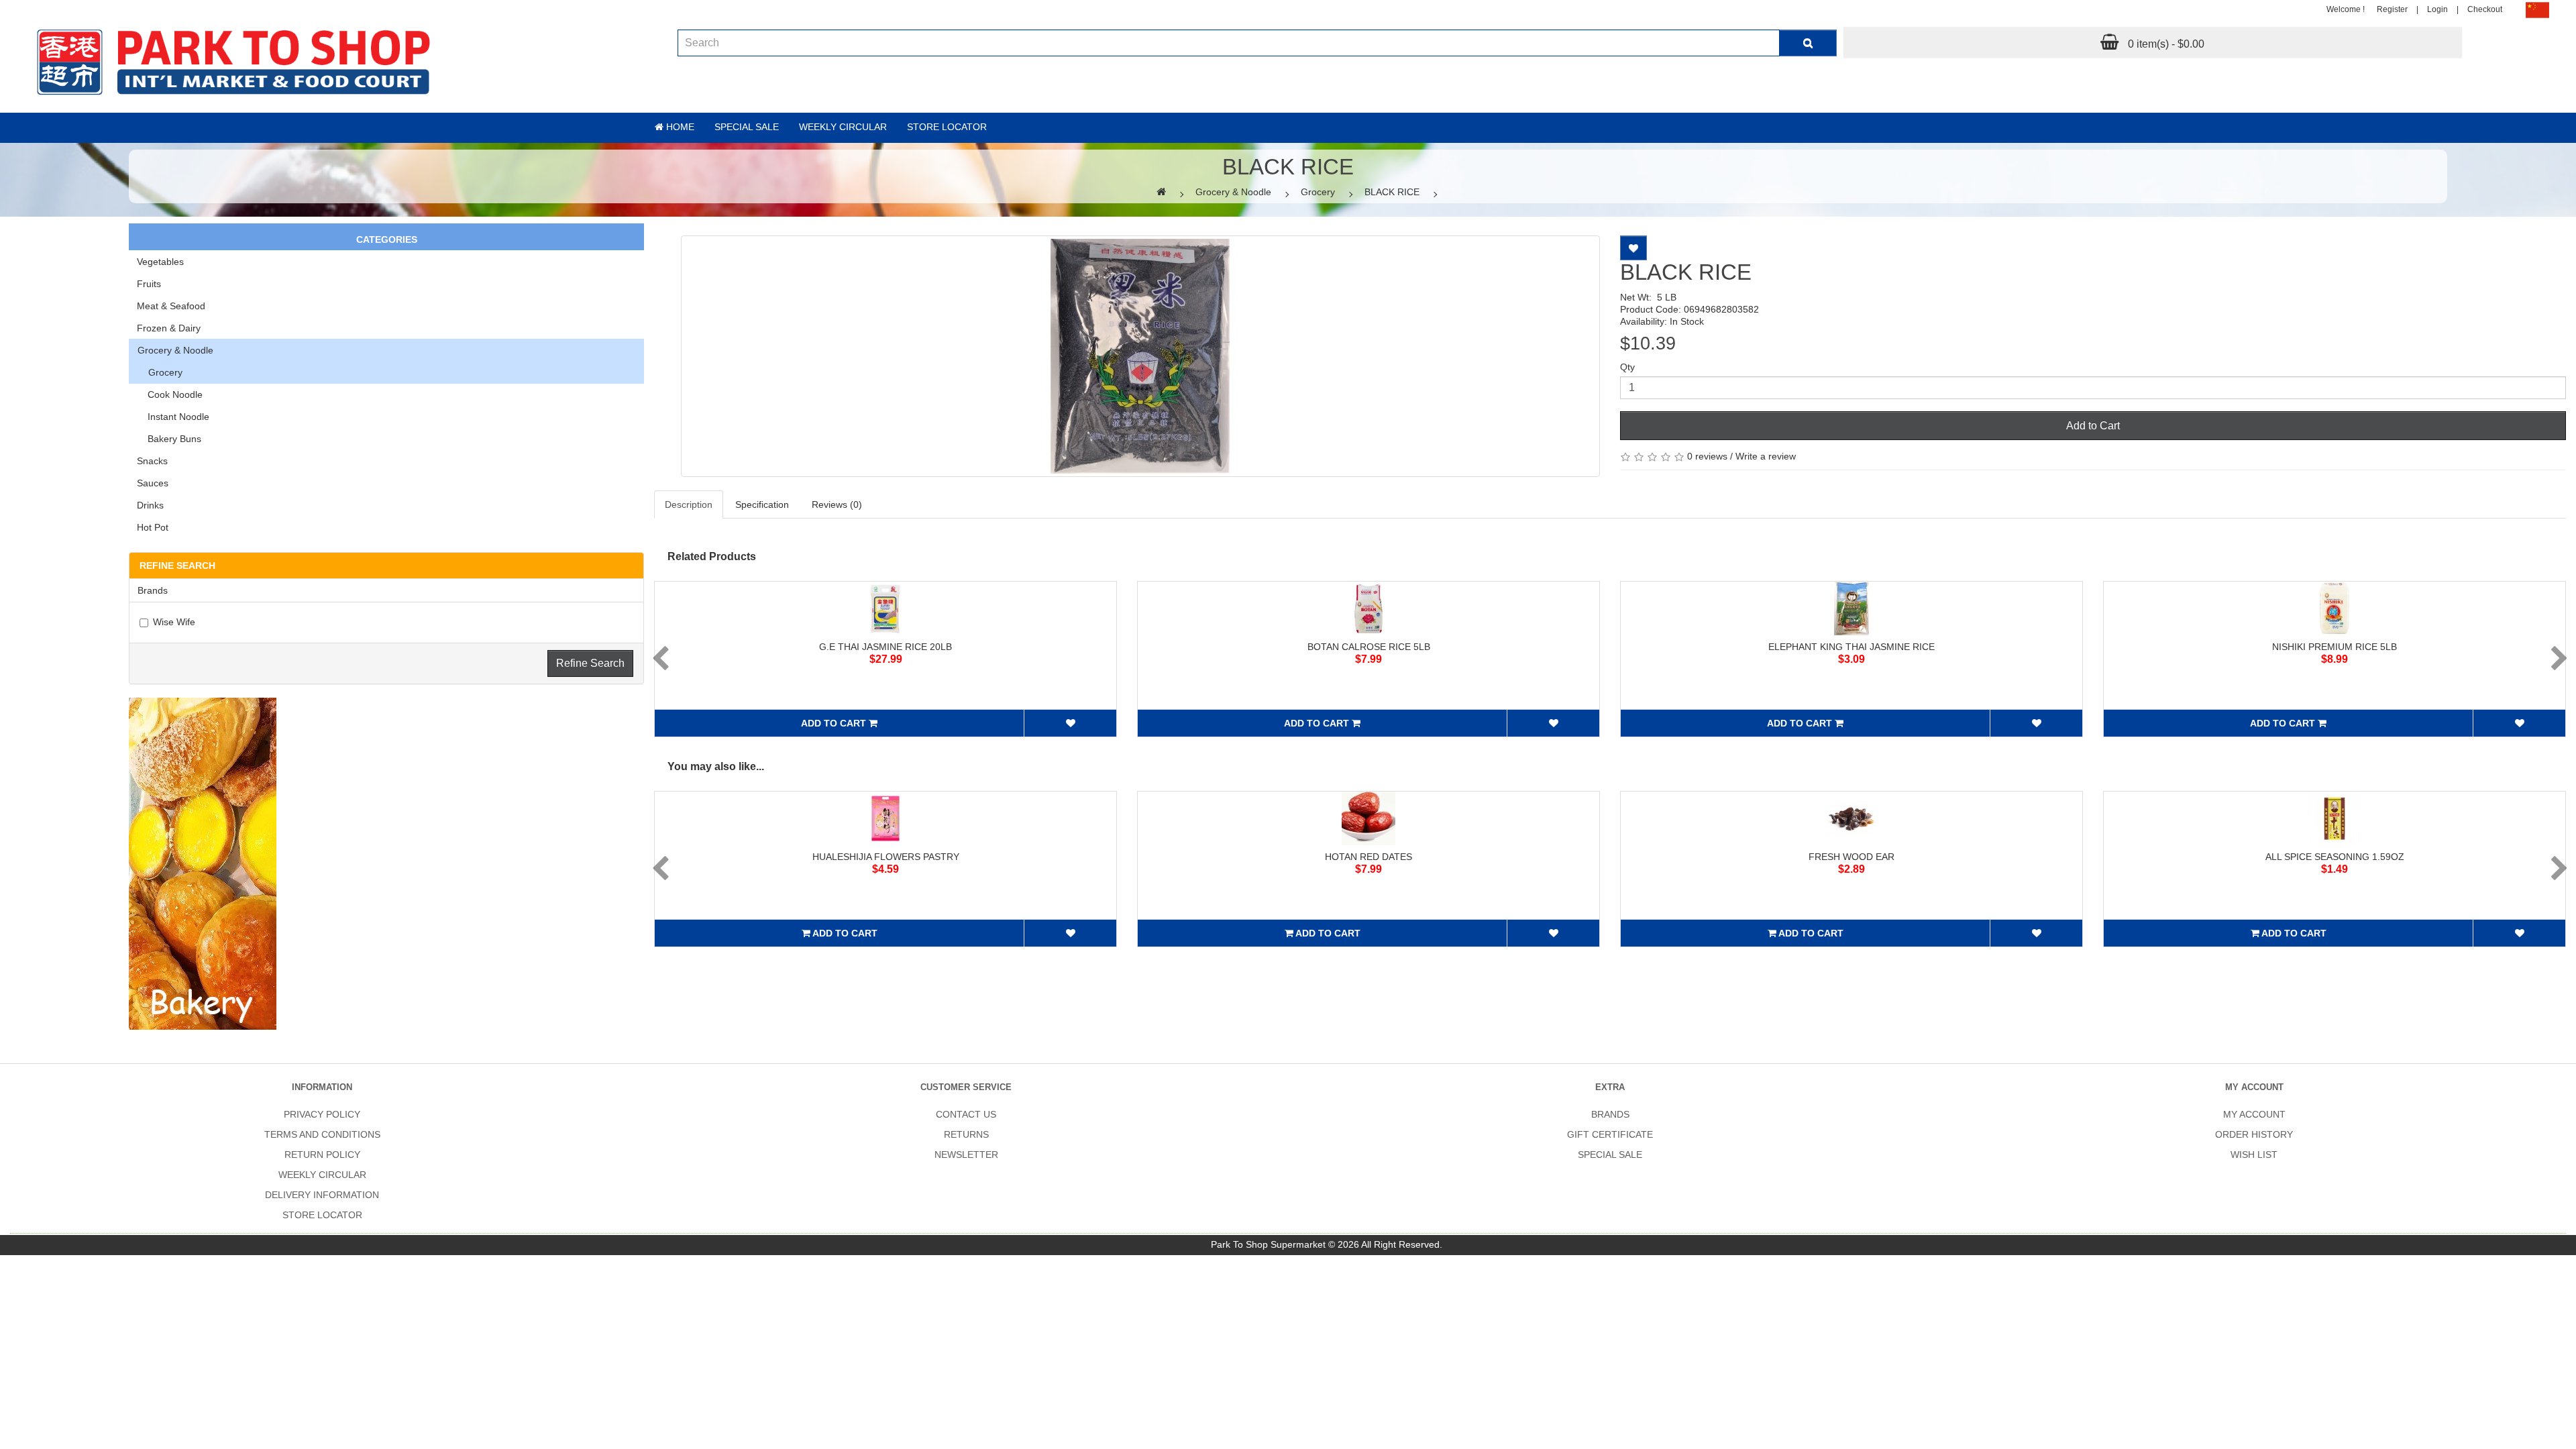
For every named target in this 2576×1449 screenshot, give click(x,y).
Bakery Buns (169, 439)
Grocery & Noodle (1233, 192)
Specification (762, 504)
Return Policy (322, 1155)
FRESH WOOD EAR (1851, 857)
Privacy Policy (322, 1114)
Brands (1610, 1114)
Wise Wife (174, 622)
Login (2437, 9)
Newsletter (966, 1155)
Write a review (1766, 456)
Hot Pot (153, 527)
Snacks (152, 461)
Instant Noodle (173, 417)
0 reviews (1707, 456)
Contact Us (966, 1114)
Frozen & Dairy (169, 328)
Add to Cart (2093, 426)
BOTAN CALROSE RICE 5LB (1369, 647)
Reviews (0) (837, 504)
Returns (966, 1134)
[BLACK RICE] (1140, 356)
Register (2392, 9)
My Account (2254, 1114)
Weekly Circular (843, 127)
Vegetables (160, 262)
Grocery (1318, 192)
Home (679, 127)
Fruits (149, 284)
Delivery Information (322, 1195)
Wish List (2254, 1155)
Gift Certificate (1610, 1134)
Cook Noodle (170, 394)
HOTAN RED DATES (1368, 857)
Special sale (747, 127)
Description (689, 504)
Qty (1627, 367)
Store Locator (947, 127)
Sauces (153, 483)
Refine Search (590, 663)
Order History (2254, 1134)
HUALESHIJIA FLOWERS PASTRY (886, 857)
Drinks (150, 505)
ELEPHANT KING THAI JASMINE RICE (1851, 647)
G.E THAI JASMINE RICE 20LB (885, 647)
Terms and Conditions (322, 1134)
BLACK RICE (1392, 192)
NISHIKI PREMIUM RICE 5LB (2334, 647)
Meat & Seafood (171, 306)
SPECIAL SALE (1610, 1155)
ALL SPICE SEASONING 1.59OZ (2335, 857)
